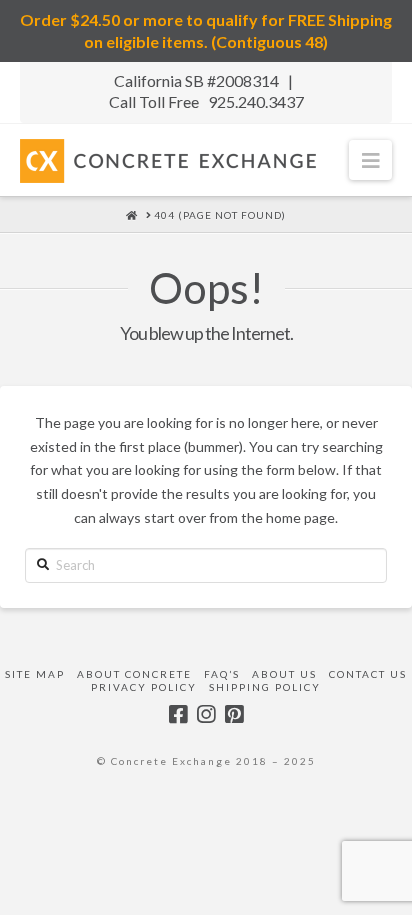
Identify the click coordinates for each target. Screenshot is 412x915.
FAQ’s (222, 674)
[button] (370, 159)
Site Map (35, 674)
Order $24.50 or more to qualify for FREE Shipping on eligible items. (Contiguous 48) (206, 30)
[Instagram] (206, 714)
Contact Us (368, 674)
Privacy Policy (144, 687)
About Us (284, 674)
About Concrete (134, 674)
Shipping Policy (265, 687)
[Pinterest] (234, 714)
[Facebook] (178, 714)
